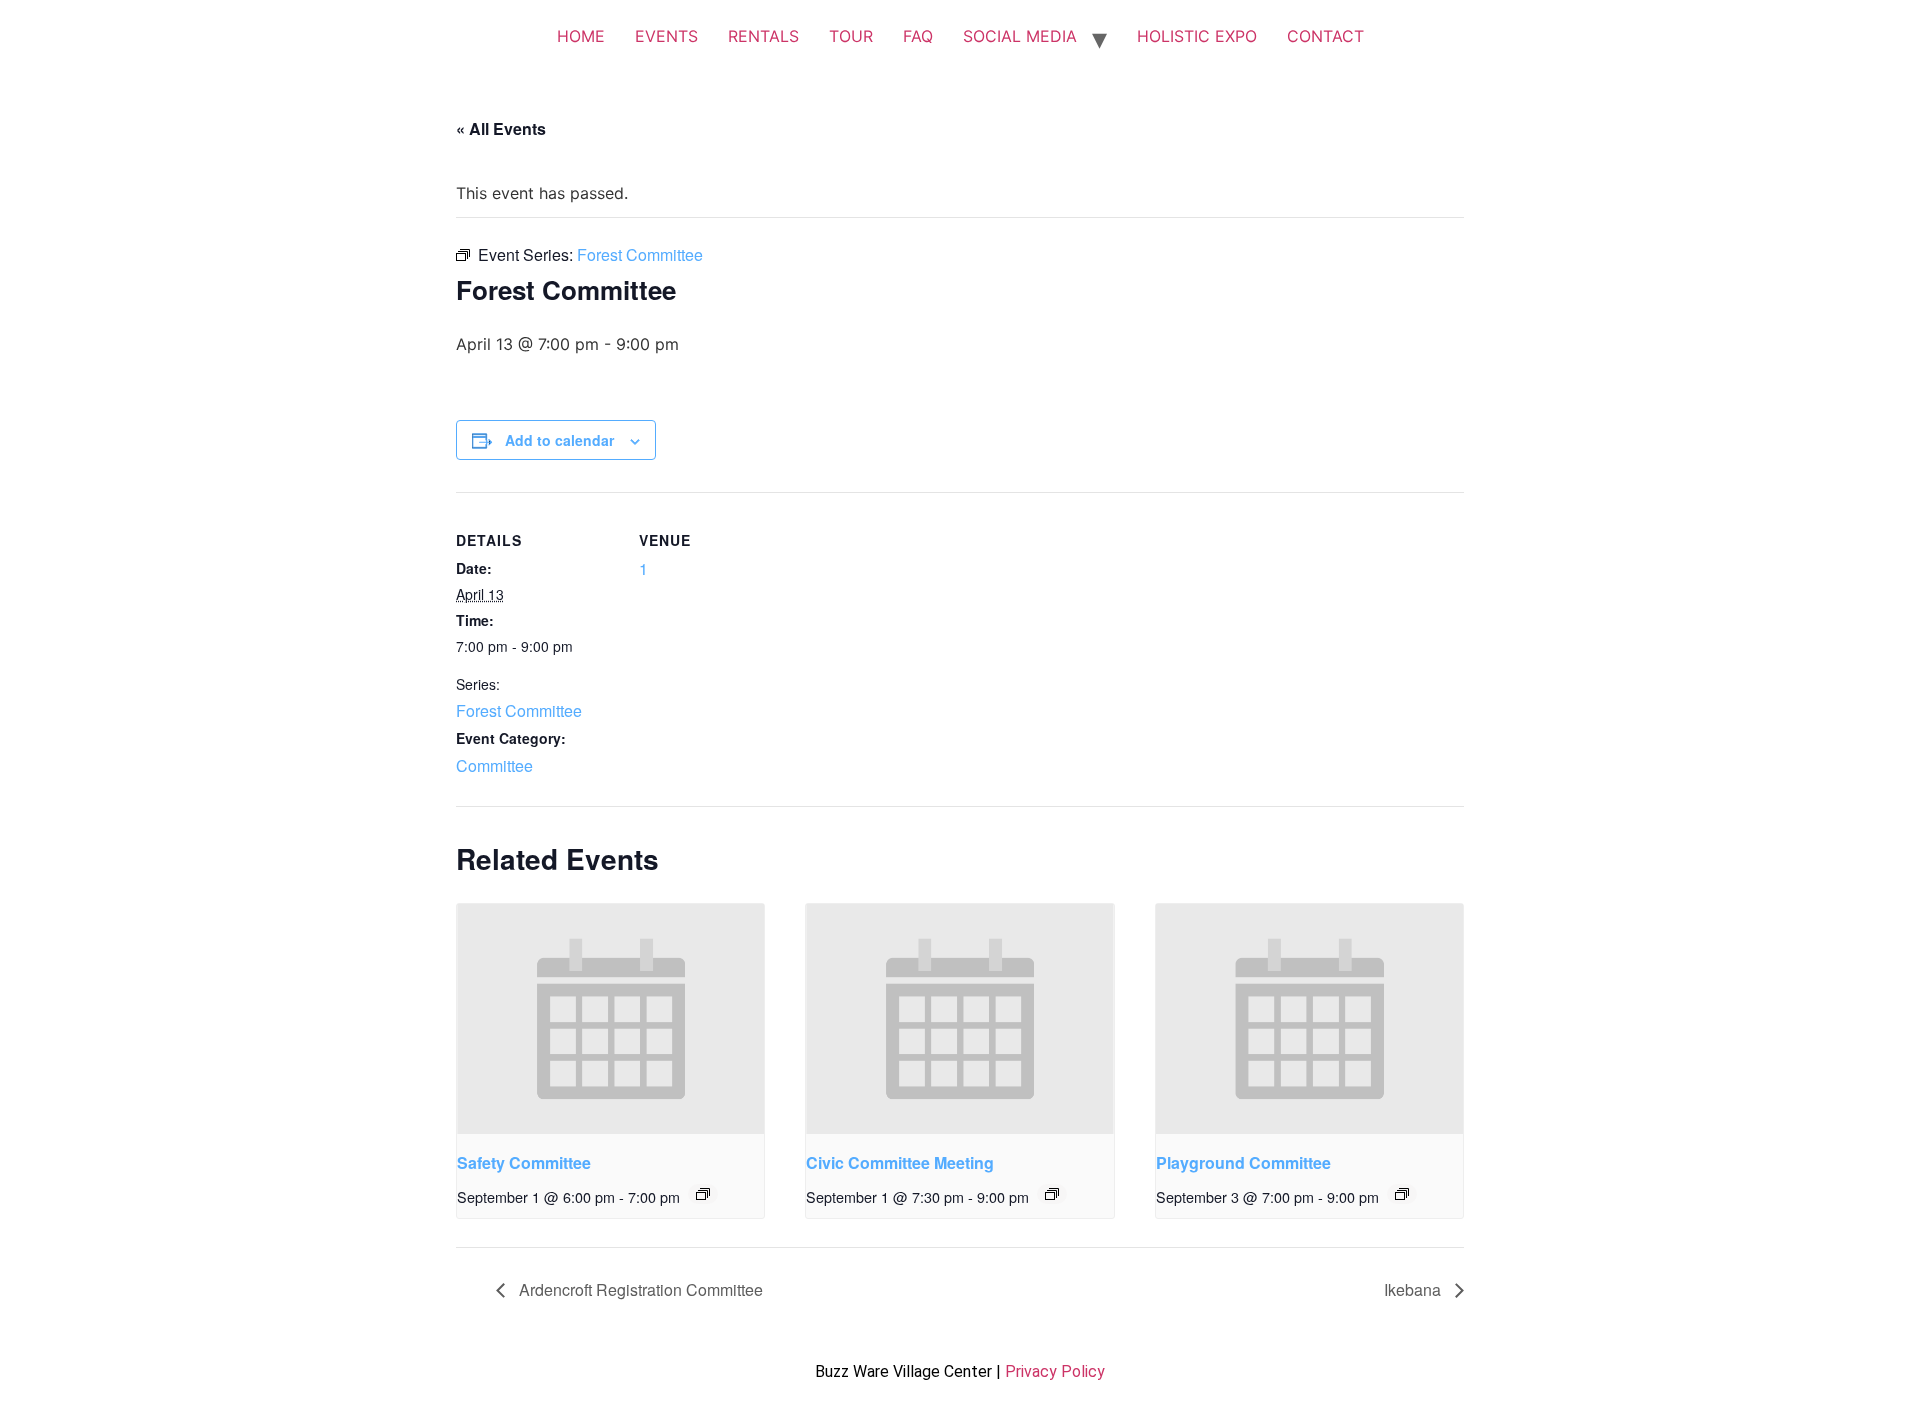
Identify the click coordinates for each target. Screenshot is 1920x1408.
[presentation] (610, 1019)
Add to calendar (559, 440)
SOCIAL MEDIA (1020, 36)
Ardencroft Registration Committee (639, 1289)
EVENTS (666, 36)
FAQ (918, 36)
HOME (581, 36)
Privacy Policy (1055, 1371)
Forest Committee (519, 710)
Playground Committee (1243, 1162)
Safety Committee (524, 1162)
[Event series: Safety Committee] (703, 1194)
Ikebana (1414, 1289)
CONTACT (1325, 36)
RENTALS (763, 36)
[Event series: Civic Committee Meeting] (1052, 1194)
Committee (494, 765)
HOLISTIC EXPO (1197, 36)
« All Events (501, 128)
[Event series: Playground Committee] (1402, 1194)
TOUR (851, 36)
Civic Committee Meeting (900, 1162)
